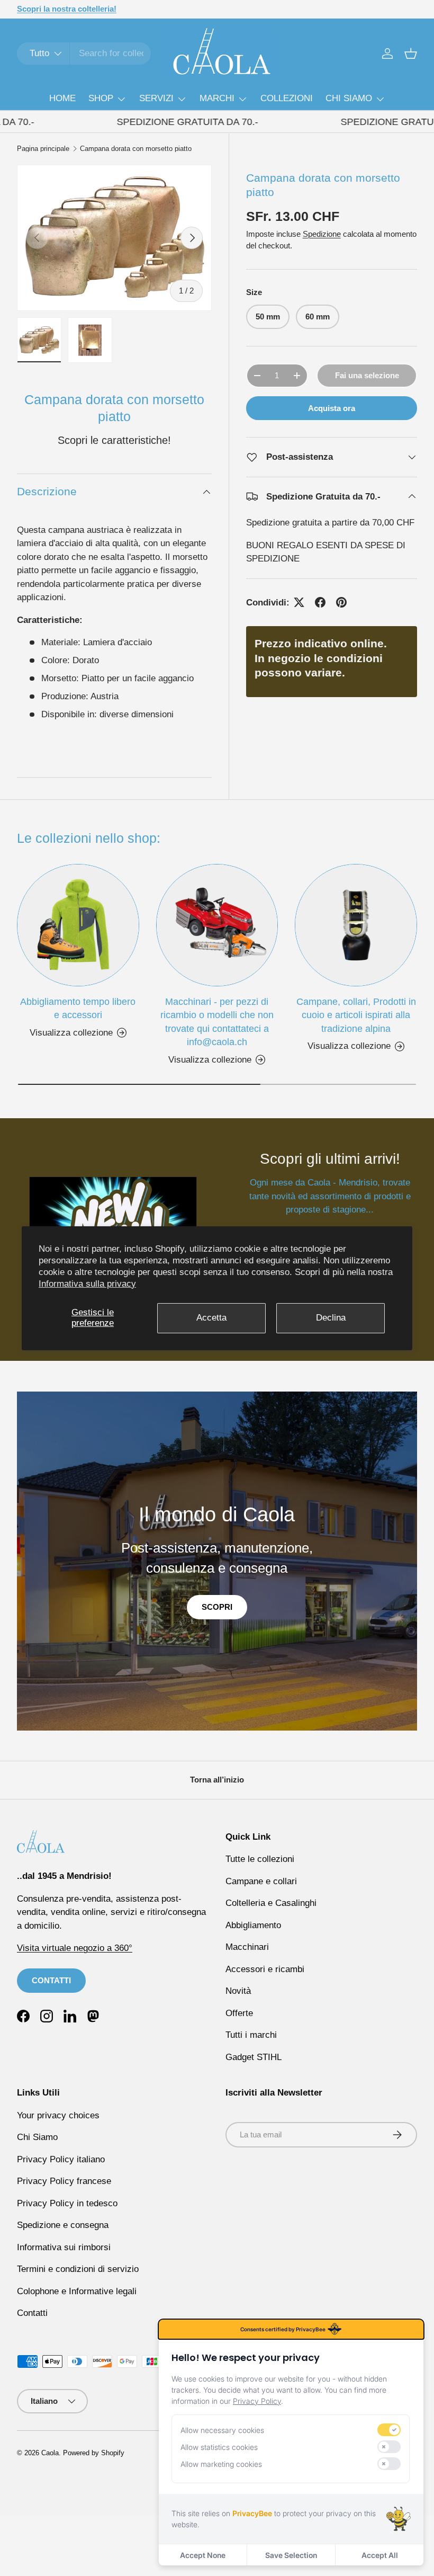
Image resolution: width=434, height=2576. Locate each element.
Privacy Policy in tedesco (67, 2203)
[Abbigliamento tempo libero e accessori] (78, 925)
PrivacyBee (252, 2513)
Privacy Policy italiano (61, 2159)
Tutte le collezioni (260, 1859)
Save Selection (291, 2555)
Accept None (203, 2555)
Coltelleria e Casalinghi (271, 1903)
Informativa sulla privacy (87, 1284)
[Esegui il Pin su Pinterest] (341, 602)
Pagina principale (43, 149)
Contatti (32, 2313)
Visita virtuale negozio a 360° (75, 1948)
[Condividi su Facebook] (320, 602)
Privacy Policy (257, 2401)
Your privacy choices (58, 2115)
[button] (411, 54)
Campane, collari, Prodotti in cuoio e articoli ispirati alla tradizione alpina (356, 1015)
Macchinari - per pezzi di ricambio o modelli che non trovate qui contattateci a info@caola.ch (217, 1022)
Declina (331, 1318)
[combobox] (84, 54)
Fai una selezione (367, 375)
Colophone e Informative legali (77, 2291)
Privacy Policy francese (64, 2181)
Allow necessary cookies (222, 2430)
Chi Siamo (37, 2137)
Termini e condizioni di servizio (78, 2269)
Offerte (239, 2013)
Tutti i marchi (251, 2035)
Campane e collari (261, 1881)
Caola (50, 2453)
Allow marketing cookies (221, 2464)
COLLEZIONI (287, 98)
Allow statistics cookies (219, 2447)
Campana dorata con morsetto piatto (136, 149)
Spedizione (322, 234)
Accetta (211, 1318)
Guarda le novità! (126, 9)
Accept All (380, 2555)
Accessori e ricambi (265, 1969)
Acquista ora (332, 408)
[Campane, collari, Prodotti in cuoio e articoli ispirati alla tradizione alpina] (356, 925)
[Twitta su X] (299, 602)
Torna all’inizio (217, 1780)
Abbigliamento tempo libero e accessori (78, 1008)
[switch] (389, 2430)
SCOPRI (217, 1607)
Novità (238, 1991)
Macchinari (247, 1947)
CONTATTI (51, 1980)
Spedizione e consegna (63, 2225)
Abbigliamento (253, 1925)
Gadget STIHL (254, 2057)
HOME (62, 98)
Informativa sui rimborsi (64, 2247)
